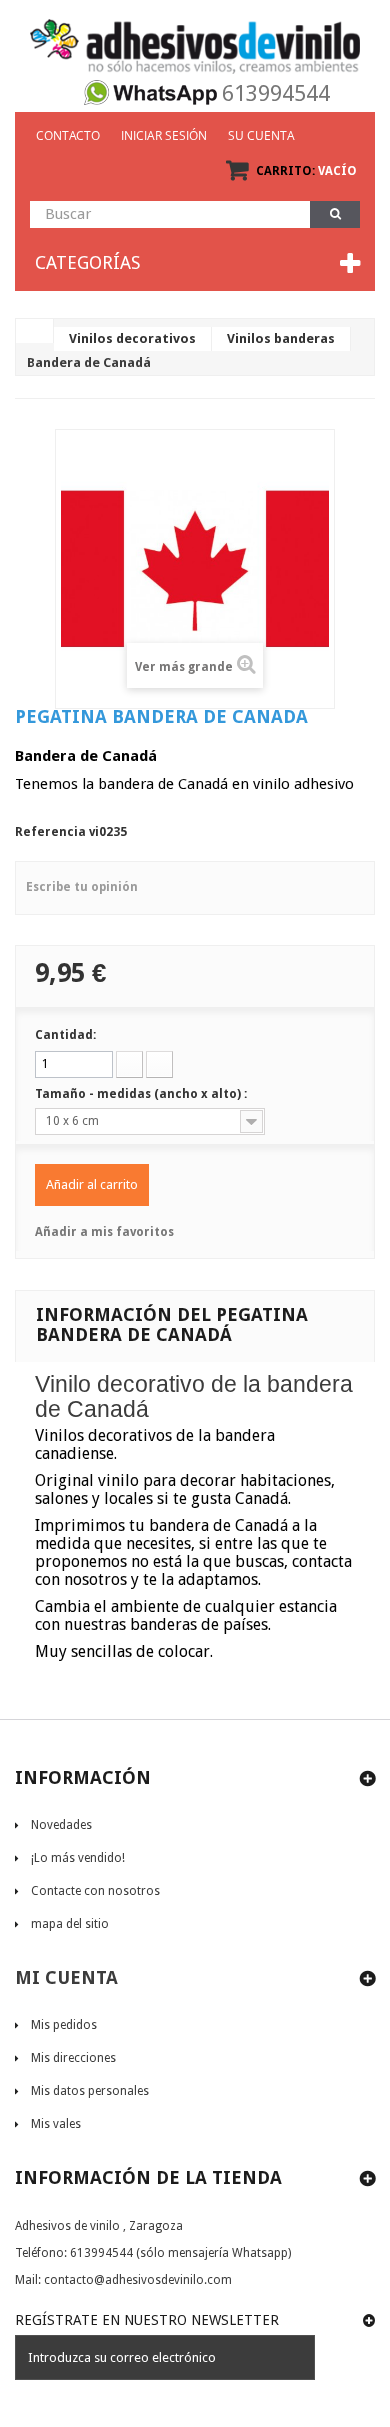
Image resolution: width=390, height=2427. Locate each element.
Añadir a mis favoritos (104, 1232)
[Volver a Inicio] (35, 331)
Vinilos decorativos (132, 338)
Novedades (61, 1825)
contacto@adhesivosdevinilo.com (138, 2280)
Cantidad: (65, 1035)
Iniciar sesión (164, 135)
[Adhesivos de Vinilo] (195, 40)
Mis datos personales (90, 2091)
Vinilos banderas (281, 338)
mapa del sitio (70, 1924)
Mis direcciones (73, 2058)
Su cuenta (261, 135)
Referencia (50, 832)
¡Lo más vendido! (78, 1858)
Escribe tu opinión (82, 887)
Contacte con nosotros (95, 1891)
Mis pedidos (64, 2025)
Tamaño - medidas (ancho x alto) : (142, 1094)
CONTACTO (68, 135)
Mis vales (56, 2124)
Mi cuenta (66, 1977)
